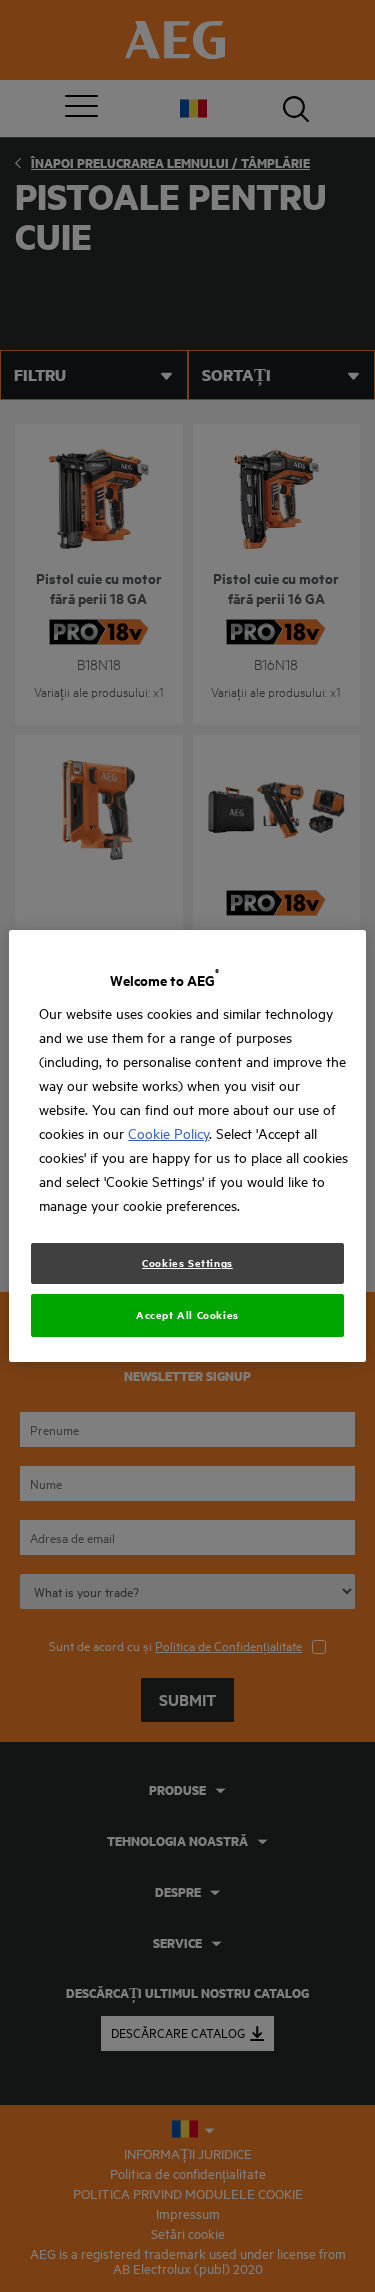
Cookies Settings (187, 1263)
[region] (187, 1146)
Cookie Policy (168, 1133)
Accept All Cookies (187, 1315)
